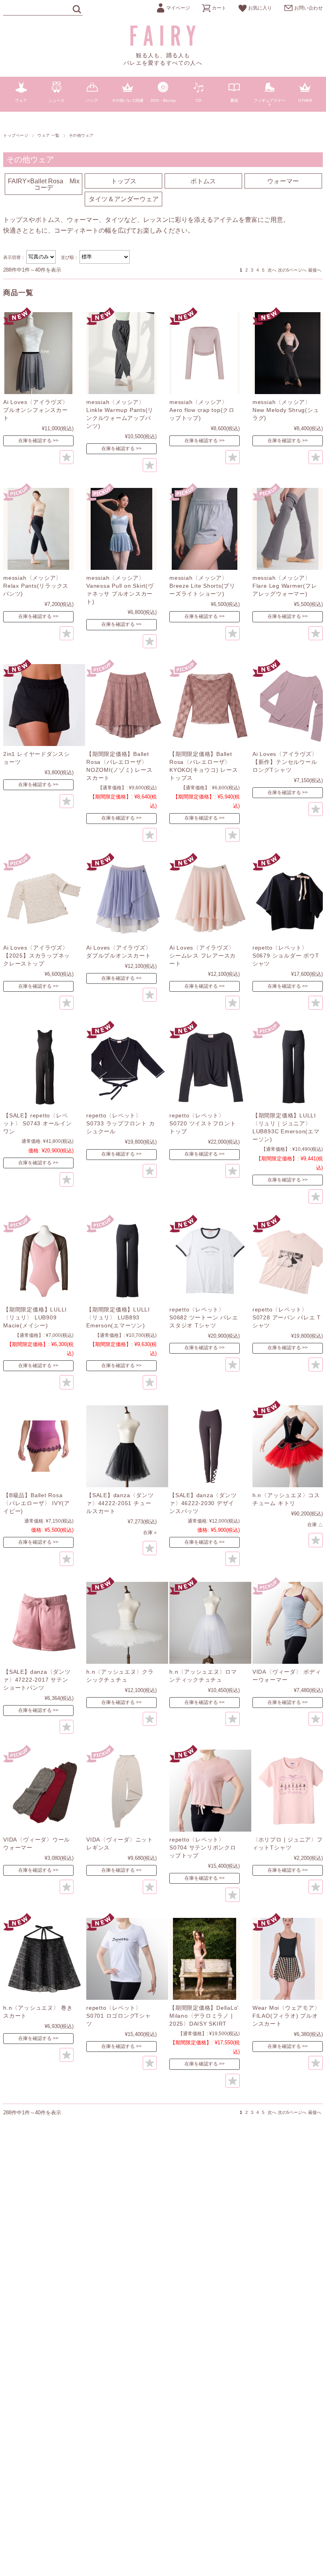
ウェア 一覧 (49, 135)
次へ (272, 270)
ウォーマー (283, 181)
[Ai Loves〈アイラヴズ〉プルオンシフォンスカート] (38, 353)
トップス (124, 181)
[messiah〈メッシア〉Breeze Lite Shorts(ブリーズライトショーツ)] (205, 529)
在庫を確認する (35, 441)
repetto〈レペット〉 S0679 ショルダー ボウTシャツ (286, 956)
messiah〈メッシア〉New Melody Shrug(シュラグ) (286, 410)
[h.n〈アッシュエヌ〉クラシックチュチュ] (127, 1623)
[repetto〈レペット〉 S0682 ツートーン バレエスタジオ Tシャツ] (210, 1261)
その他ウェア (30, 159)
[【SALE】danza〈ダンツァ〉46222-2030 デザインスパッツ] (210, 1446)
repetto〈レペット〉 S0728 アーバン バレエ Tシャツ (287, 1317)
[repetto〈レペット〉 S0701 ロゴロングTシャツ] (127, 1959)
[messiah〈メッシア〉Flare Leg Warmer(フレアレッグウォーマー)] (288, 529)
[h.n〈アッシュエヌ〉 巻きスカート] (44, 1959)
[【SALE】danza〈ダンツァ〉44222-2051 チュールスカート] (127, 1446)
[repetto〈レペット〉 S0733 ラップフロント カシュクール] (127, 1067)
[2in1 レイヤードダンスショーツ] (44, 705)
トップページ (16, 135)
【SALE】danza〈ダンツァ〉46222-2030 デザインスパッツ (203, 1503)
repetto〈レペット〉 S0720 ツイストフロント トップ (203, 1123)
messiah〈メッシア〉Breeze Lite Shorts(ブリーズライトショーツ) (202, 586)
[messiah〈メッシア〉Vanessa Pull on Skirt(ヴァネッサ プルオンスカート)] (121, 529)
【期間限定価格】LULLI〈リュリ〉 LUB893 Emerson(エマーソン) (118, 1317)
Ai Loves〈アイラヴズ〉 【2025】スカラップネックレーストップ (37, 956)
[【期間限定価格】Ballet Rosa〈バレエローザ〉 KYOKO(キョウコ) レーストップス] (210, 705)
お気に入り (260, 8)
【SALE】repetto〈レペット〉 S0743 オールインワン (37, 1123)
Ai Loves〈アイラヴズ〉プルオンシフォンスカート (36, 410)
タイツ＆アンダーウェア (124, 199)
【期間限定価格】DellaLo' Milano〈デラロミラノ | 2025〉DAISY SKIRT (204, 2016)
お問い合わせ (309, 8)
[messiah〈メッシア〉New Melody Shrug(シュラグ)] (288, 353)
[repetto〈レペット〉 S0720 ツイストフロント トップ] (210, 1067)
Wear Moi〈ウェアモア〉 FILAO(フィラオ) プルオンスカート (286, 2016)
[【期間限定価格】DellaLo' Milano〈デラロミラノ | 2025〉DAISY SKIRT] (205, 1959)
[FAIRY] (163, 44)
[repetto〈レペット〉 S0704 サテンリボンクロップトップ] (210, 1791)
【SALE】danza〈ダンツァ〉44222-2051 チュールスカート (120, 1503)
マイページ (178, 8)
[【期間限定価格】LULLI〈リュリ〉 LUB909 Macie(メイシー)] (44, 1261)
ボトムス (203, 181)
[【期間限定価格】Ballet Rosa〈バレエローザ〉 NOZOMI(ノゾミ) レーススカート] (127, 705)
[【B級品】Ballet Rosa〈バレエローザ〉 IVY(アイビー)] (44, 1446)
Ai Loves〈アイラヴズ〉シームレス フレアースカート (203, 956)
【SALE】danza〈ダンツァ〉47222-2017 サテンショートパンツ (37, 1680)
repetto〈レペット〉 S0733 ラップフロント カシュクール (120, 1123)
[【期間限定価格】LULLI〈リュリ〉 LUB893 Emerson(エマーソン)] (127, 1261)
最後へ (315, 270)
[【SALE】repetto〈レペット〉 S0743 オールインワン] (44, 1067)
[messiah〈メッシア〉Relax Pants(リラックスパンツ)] (38, 529)
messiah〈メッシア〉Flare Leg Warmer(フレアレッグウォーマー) (285, 586)
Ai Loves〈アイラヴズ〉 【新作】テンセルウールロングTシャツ (285, 762)
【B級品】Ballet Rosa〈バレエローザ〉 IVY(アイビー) (37, 1503)
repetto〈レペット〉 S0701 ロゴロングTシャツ (119, 2016)
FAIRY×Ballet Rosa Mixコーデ (44, 184)
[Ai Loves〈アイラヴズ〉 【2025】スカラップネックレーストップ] (44, 899)
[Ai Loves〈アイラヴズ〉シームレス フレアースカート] (210, 899)
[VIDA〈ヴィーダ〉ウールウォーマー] (44, 1791)
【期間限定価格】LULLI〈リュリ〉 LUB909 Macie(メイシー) (35, 1317)
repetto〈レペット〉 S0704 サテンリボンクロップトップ (203, 1847)
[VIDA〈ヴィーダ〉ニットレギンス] (127, 1791)
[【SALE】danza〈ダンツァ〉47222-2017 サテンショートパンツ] (44, 1623)
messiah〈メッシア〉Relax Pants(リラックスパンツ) (36, 586)
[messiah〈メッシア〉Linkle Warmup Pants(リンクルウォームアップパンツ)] (121, 353)
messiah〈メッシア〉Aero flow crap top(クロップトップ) (202, 410)
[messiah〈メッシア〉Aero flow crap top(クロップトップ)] (205, 353)
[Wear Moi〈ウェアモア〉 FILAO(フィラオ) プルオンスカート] (288, 1959)
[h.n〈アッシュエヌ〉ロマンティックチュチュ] (210, 1623)
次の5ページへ (292, 270)
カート (219, 8)
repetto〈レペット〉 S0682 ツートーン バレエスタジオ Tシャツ (204, 1317)
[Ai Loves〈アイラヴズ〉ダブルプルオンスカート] (127, 899)
